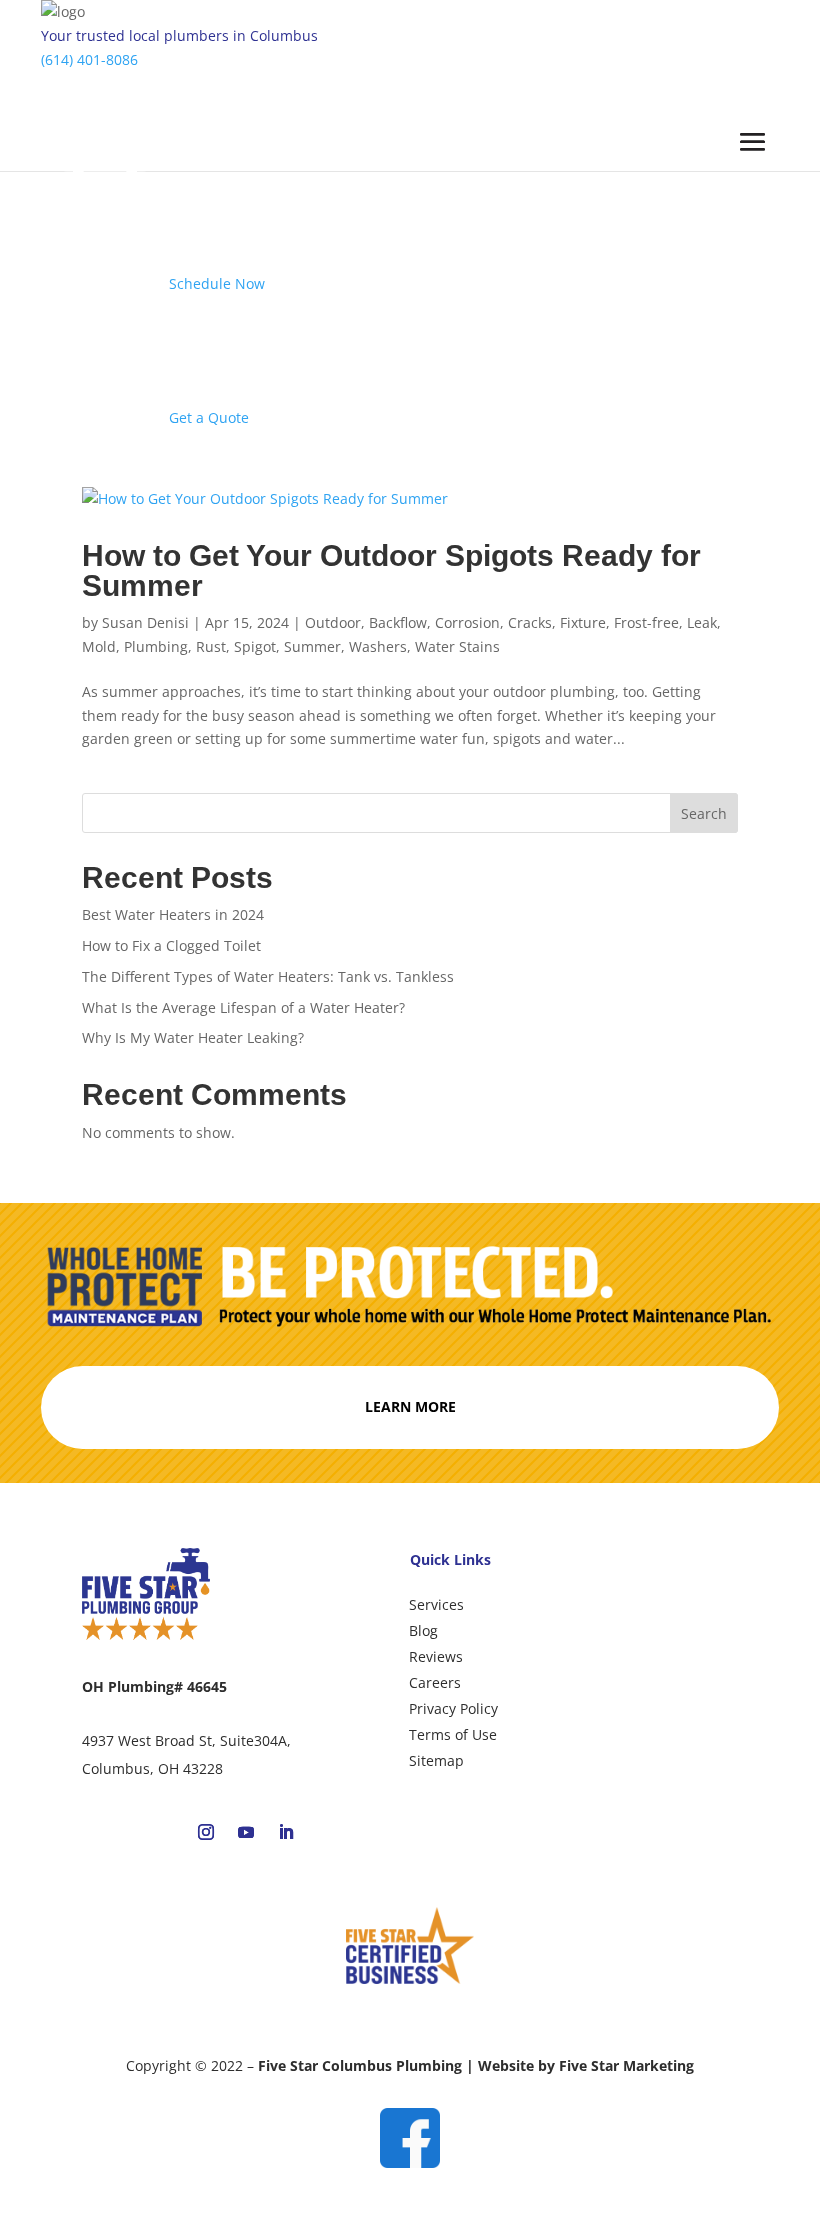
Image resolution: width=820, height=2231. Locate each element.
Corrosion (467, 622)
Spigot (255, 646)
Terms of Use (453, 1734)
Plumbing (156, 646)
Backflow (398, 622)
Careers (435, 1682)
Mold (99, 646)
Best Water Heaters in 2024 (173, 914)
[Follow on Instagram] (206, 1832)
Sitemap (436, 1760)
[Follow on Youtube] (246, 1832)
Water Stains (457, 646)
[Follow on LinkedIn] (286, 1832)
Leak (702, 622)
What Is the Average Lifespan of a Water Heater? (245, 1007)
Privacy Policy (453, 1708)
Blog (423, 1630)
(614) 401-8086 (89, 59)
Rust (211, 646)
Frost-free (646, 622)
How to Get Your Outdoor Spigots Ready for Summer (391, 570)
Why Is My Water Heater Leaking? (195, 1037)
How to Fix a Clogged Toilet (171, 945)
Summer (312, 646)
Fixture (583, 622)
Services (436, 1604)
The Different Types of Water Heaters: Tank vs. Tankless (270, 976)
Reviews (436, 1656)
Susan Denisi (145, 622)
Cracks (530, 622)
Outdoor (333, 622)
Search (704, 813)
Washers (378, 646)
